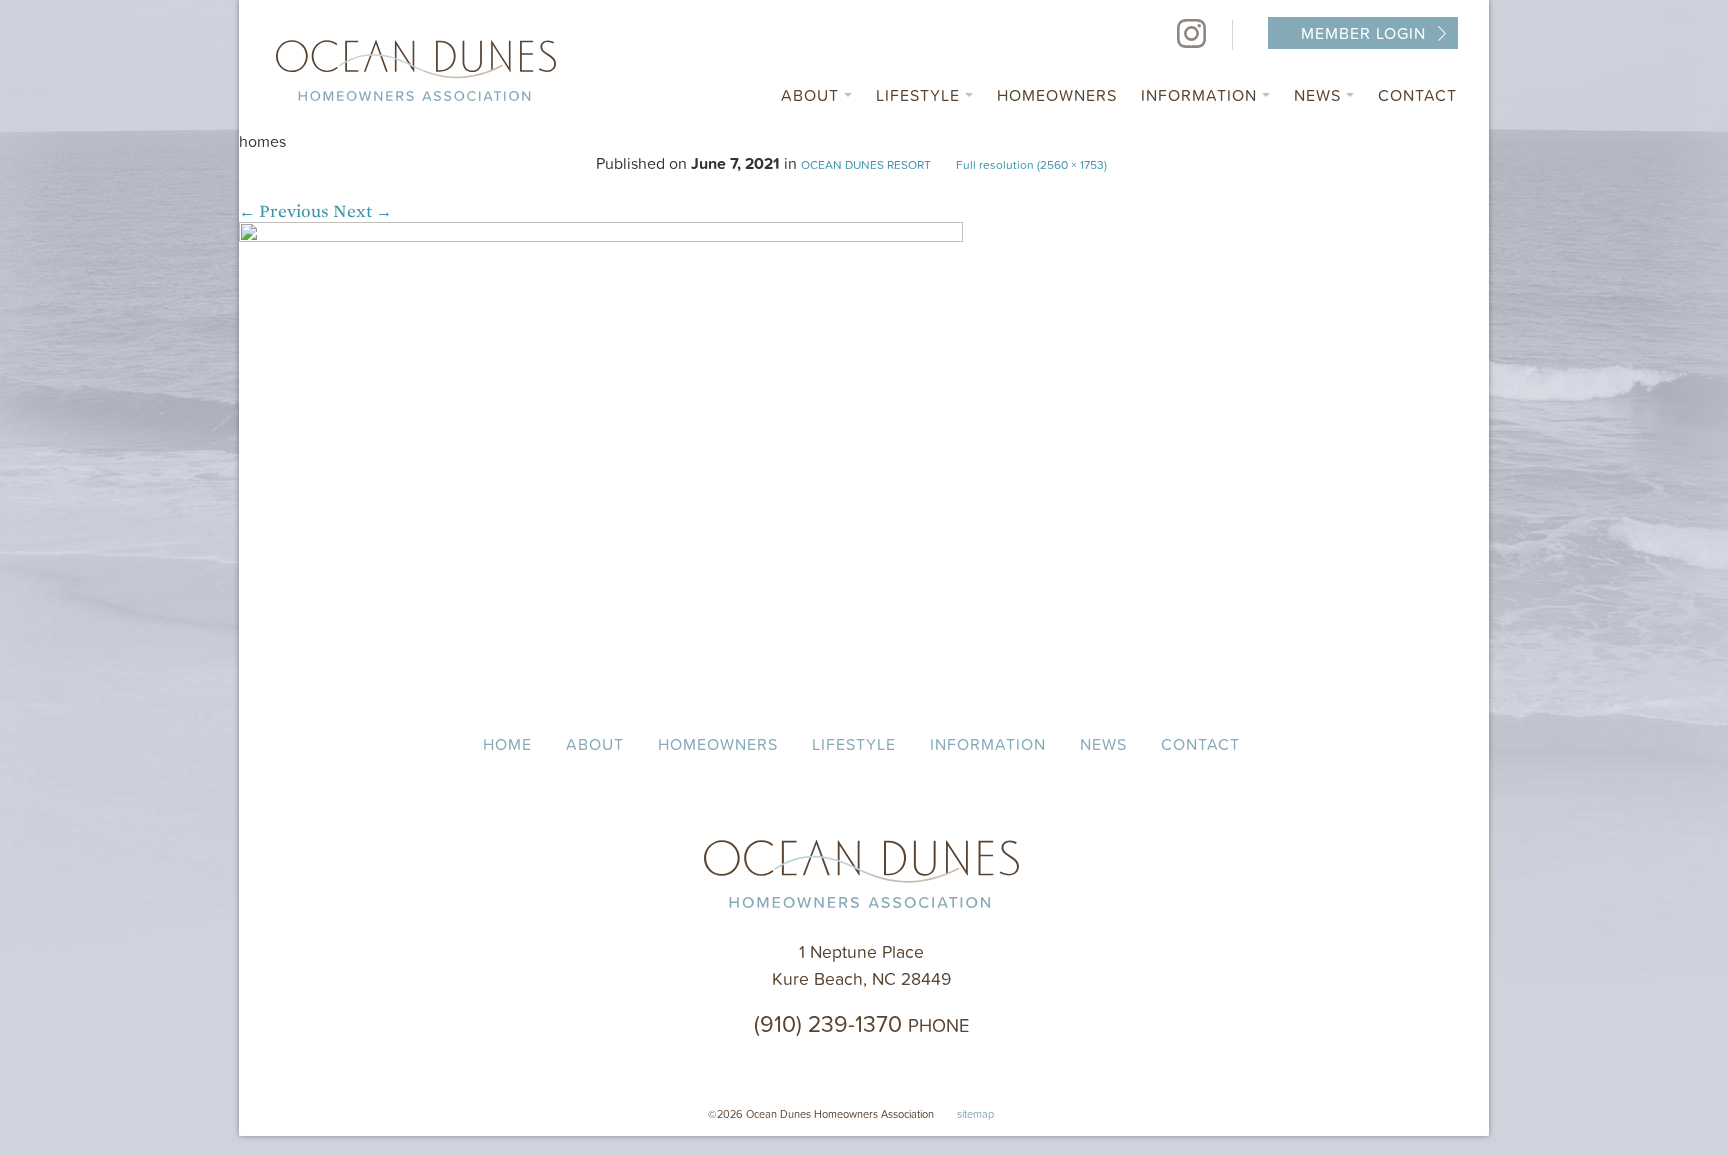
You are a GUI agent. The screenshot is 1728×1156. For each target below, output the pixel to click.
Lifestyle (920, 95)
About (812, 95)
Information (1201, 95)
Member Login (1363, 33)
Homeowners (1057, 95)
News (1320, 95)
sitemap (975, 1113)
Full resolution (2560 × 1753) (1031, 164)
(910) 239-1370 (861, 1023)
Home (507, 744)
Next (362, 211)
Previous (284, 211)
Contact (1417, 95)
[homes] (601, 236)
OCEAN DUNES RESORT (866, 164)
